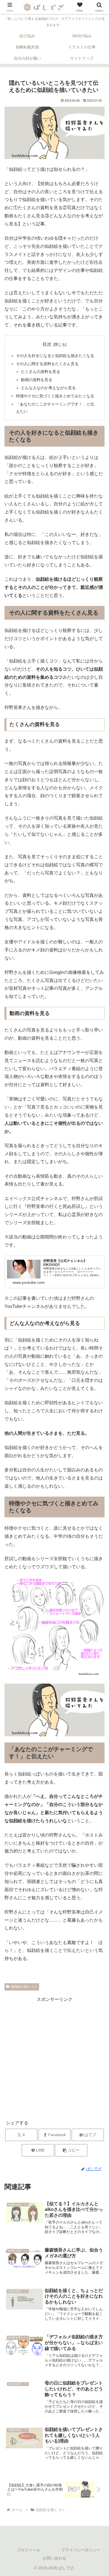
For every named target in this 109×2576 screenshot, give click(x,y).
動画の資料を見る (37, 380)
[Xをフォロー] (30, 1360)
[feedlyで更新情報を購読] (54, 1360)
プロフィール (29, 2550)
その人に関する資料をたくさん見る (47, 364)
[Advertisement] (54, 2058)
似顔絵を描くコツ (24, 1987)
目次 (47, 344)
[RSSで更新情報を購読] (79, 1360)
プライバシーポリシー (81, 2550)
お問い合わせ (54, 2558)
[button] (71, 2150)
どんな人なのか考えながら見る (48, 388)
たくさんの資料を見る (41, 372)
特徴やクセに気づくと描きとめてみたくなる (55, 396)
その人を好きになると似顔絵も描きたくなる (55, 356)
